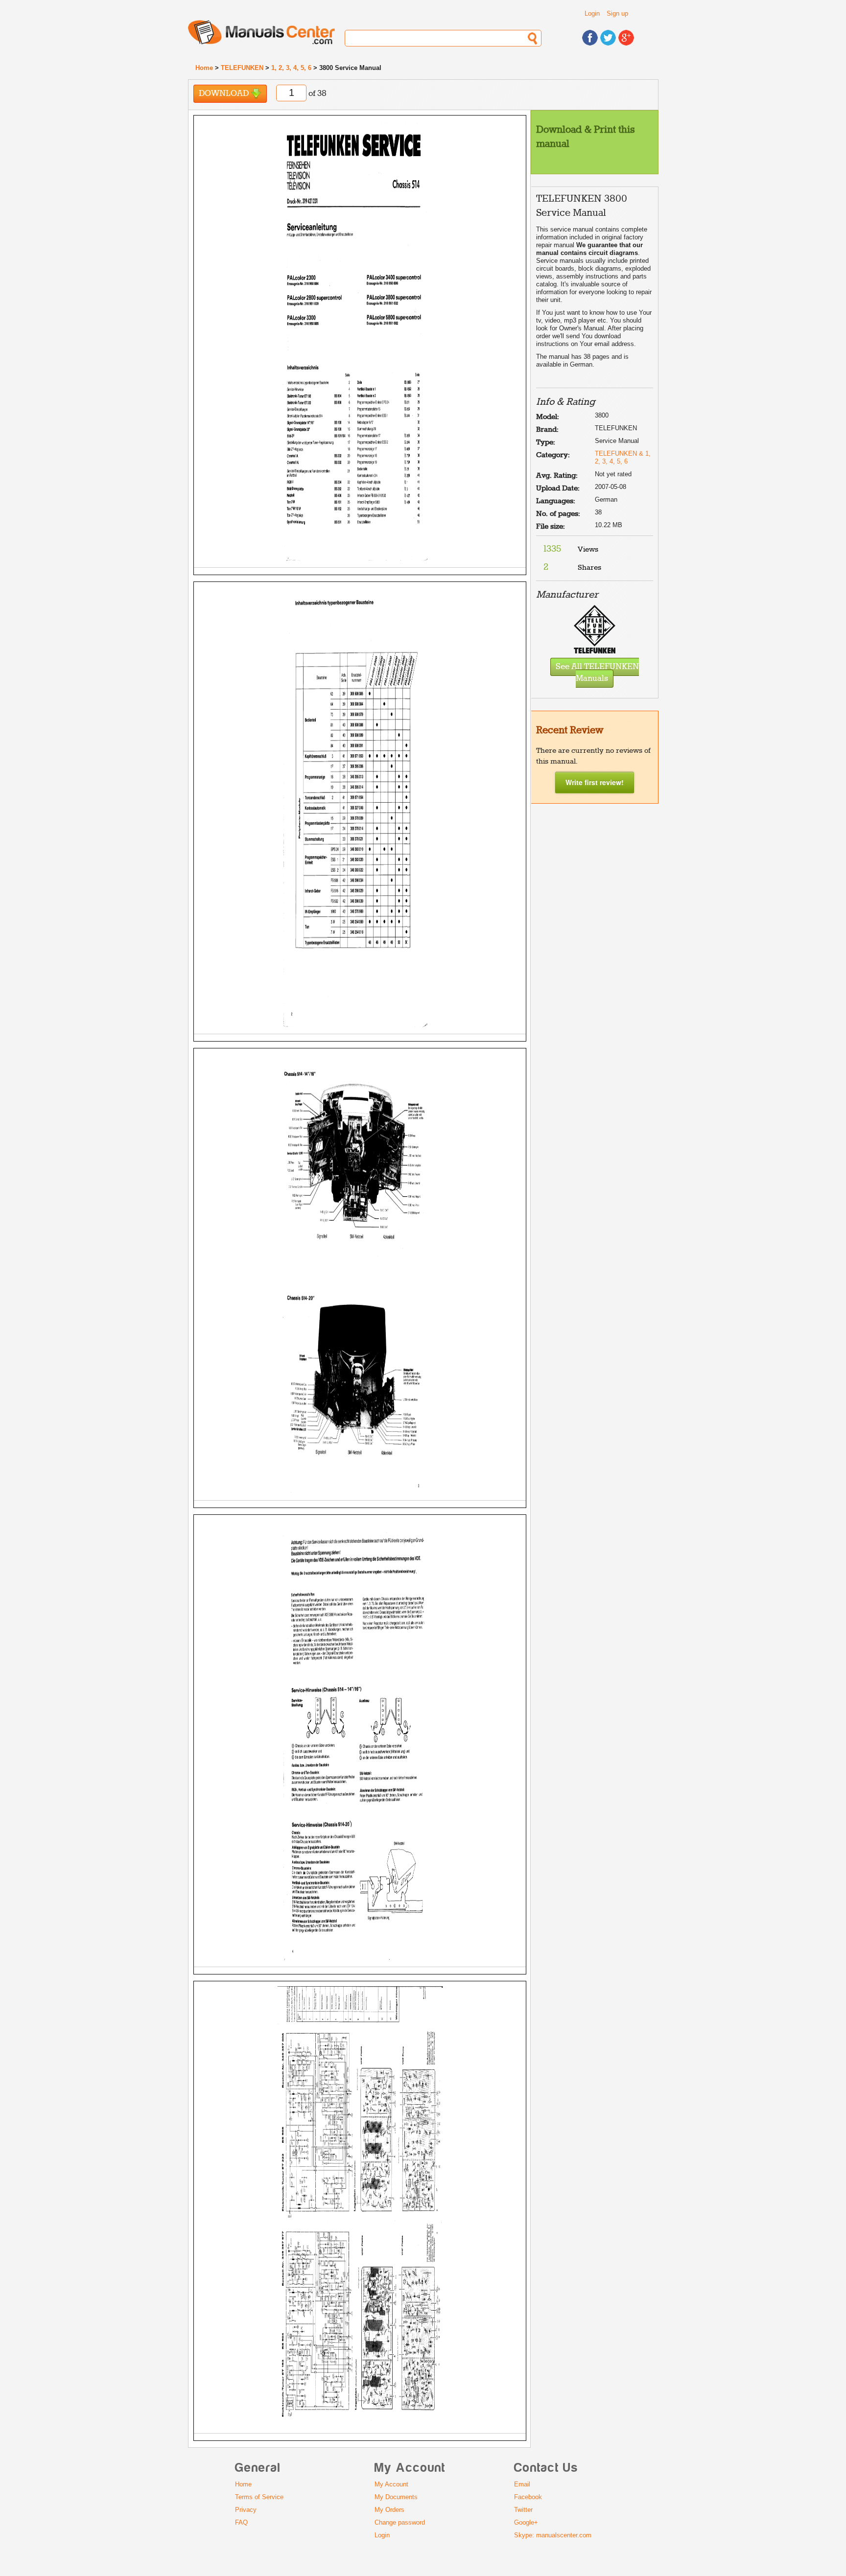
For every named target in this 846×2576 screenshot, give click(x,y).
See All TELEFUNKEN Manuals (597, 673)
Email (522, 2484)
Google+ (526, 2522)
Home (204, 68)
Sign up (617, 13)
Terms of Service (259, 2497)
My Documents (396, 2497)
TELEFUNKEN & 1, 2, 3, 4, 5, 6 (623, 457)
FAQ (241, 2522)
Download (225, 94)
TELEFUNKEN (242, 68)
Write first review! (595, 782)
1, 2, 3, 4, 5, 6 (291, 68)
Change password (400, 2522)
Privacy (246, 2510)
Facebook (528, 2497)
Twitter (523, 2510)
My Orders (389, 2510)
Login (592, 13)
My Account (391, 2484)
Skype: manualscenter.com (553, 2535)
